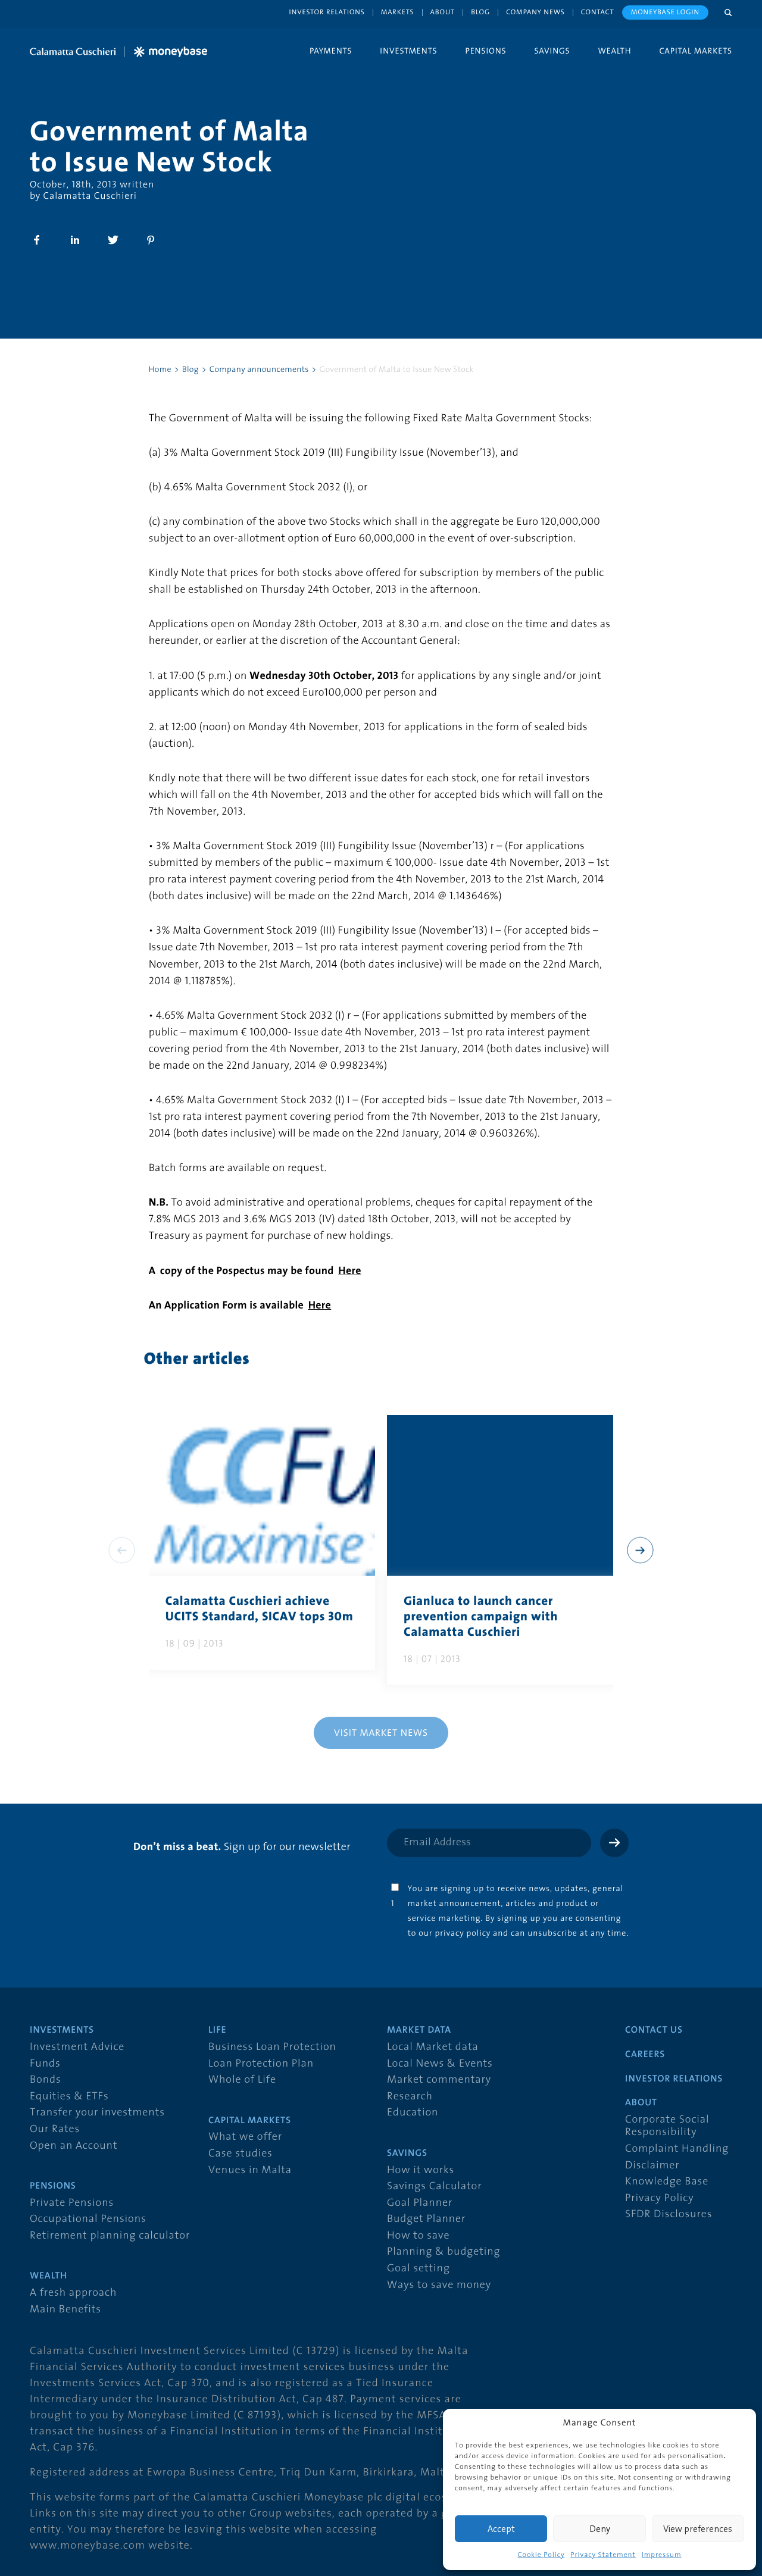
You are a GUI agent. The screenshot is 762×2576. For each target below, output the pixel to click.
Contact (598, 12)
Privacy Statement (603, 2555)
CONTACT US (654, 2030)
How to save (418, 2236)
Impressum (662, 2555)
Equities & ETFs (69, 2097)
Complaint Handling (677, 2149)
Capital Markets (696, 51)
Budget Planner (426, 2219)
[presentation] (640, 1550)
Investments (408, 51)
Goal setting (419, 2269)
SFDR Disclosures (669, 2215)
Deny (600, 2529)
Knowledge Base (667, 2182)
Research (410, 2097)
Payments (331, 51)
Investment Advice (77, 2047)
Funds (45, 2064)
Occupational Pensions (88, 2219)
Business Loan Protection (272, 2047)
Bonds (46, 2080)
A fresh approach (73, 2293)
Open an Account (74, 2146)
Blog (480, 12)
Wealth (615, 51)
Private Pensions (72, 2203)
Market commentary (439, 2080)
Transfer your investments (97, 2113)
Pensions (485, 51)
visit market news (381, 1732)
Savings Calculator (434, 2187)
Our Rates (55, 2129)
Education (413, 2113)
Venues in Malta (250, 2170)
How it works (421, 2170)
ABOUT (641, 2103)
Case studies (241, 2154)
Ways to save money (439, 2285)
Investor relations (327, 12)
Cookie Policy (541, 2555)
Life (217, 2030)
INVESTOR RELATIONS (674, 2079)
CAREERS (645, 2055)
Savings (552, 51)
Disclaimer (652, 2166)
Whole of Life (242, 2080)
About (443, 12)
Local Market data (433, 2047)
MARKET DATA (419, 2030)
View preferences (698, 2529)
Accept (501, 2529)
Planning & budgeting (444, 2252)
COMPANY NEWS (535, 12)
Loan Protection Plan (261, 2064)
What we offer (245, 2137)
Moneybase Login (665, 12)
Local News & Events (440, 2064)
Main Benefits (65, 2310)
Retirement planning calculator (110, 2236)
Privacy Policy (660, 2198)
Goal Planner (420, 2203)
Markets (398, 12)
